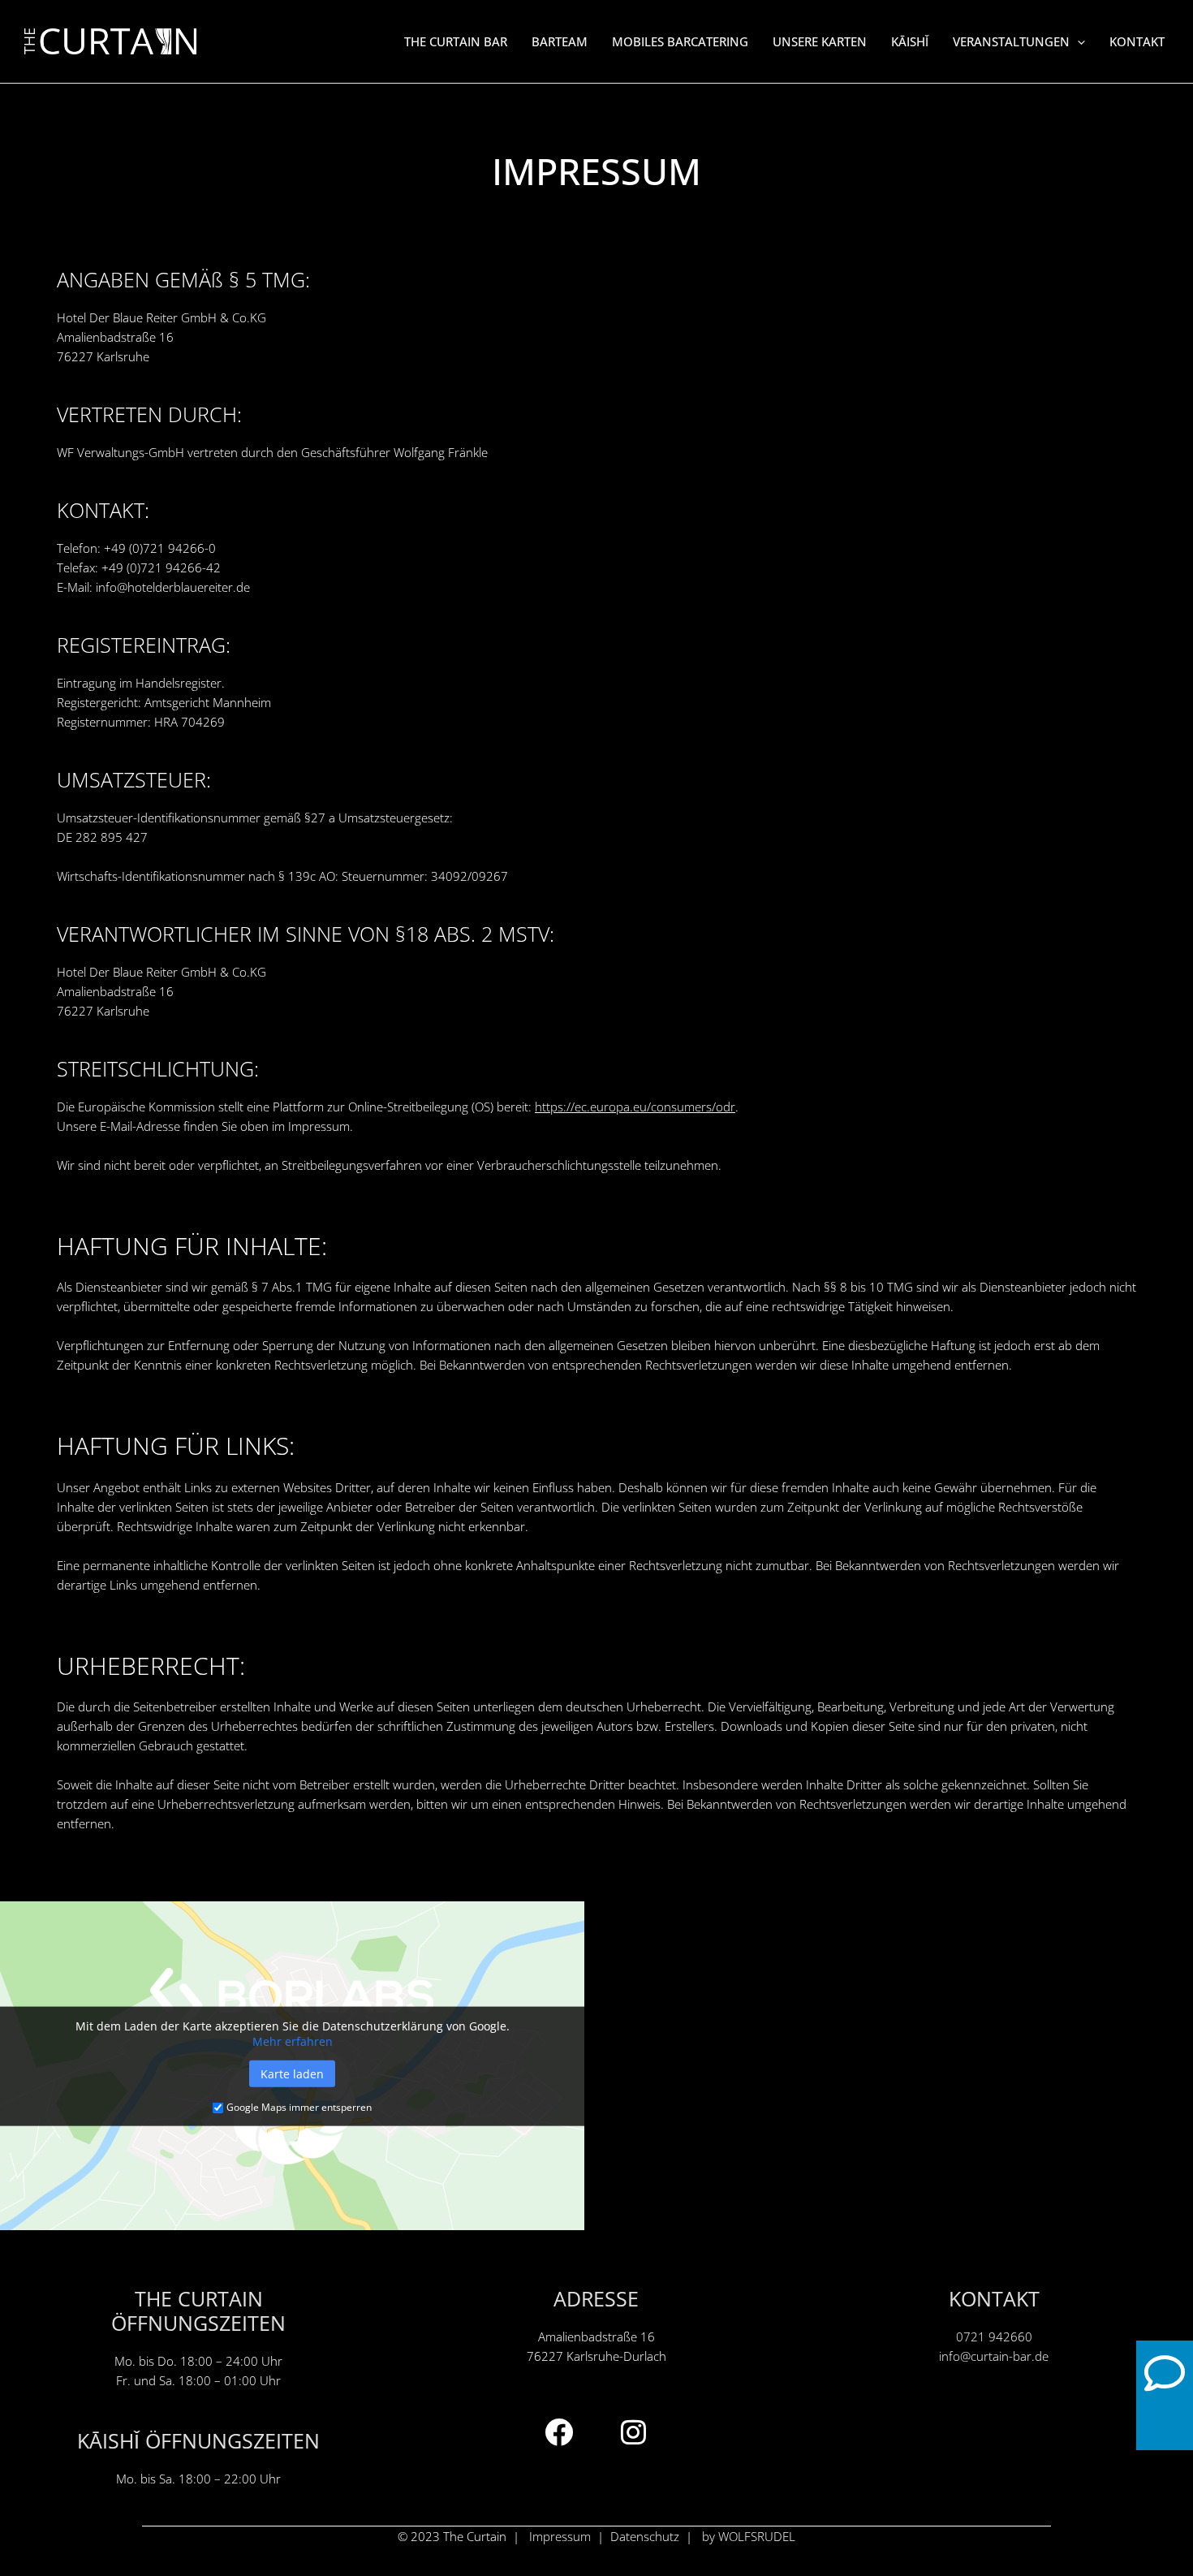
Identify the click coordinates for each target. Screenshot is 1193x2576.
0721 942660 (994, 2337)
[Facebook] (559, 2432)
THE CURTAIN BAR (456, 41)
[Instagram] (634, 2432)
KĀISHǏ (910, 41)
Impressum (560, 2536)
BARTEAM (560, 41)
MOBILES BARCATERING (680, 41)
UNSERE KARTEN (820, 41)
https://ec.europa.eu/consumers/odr (635, 1107)
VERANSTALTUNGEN (1011, 41)
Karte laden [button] (292, 2074)
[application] (1077, 41)
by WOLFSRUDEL (749, 2536)
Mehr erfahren (293, 2041)
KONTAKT (1137, 41)
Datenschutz (645, 2536)
